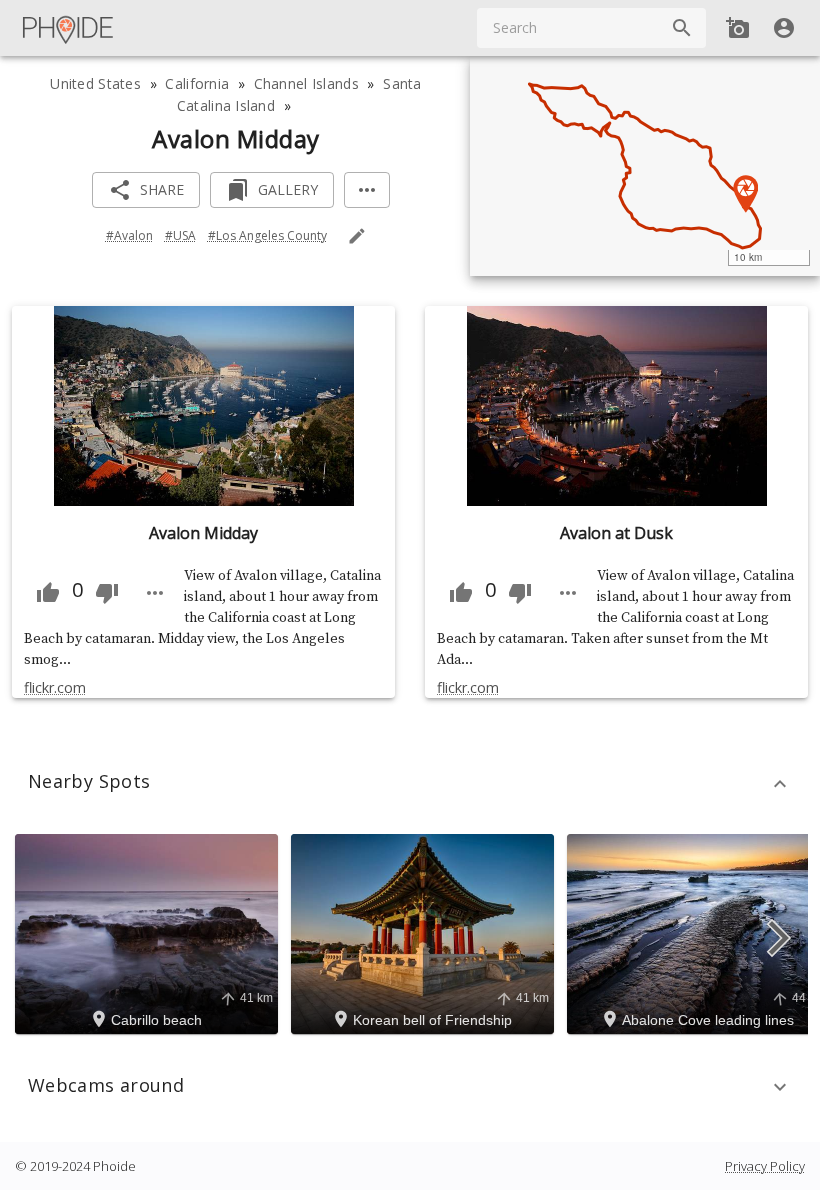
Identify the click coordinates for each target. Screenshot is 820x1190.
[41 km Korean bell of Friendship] (425, 932)
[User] (784, 28)
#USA (180, 235)
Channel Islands (306, 83)
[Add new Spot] (738, 28)
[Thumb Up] (48, 593)
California (197, 83)
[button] (410, 784)
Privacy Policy (765, 1166)
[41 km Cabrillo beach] (149, 932)
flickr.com (55, 687)
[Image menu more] (155, 593)
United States (95, 83)
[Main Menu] (69, 28)
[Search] (682, 28)
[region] (645, 166)
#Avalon (129, 235)
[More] (367, 190)
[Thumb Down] (107, 593)
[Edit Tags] (357, 236)
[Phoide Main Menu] (69, 28)
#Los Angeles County (267, 235)
